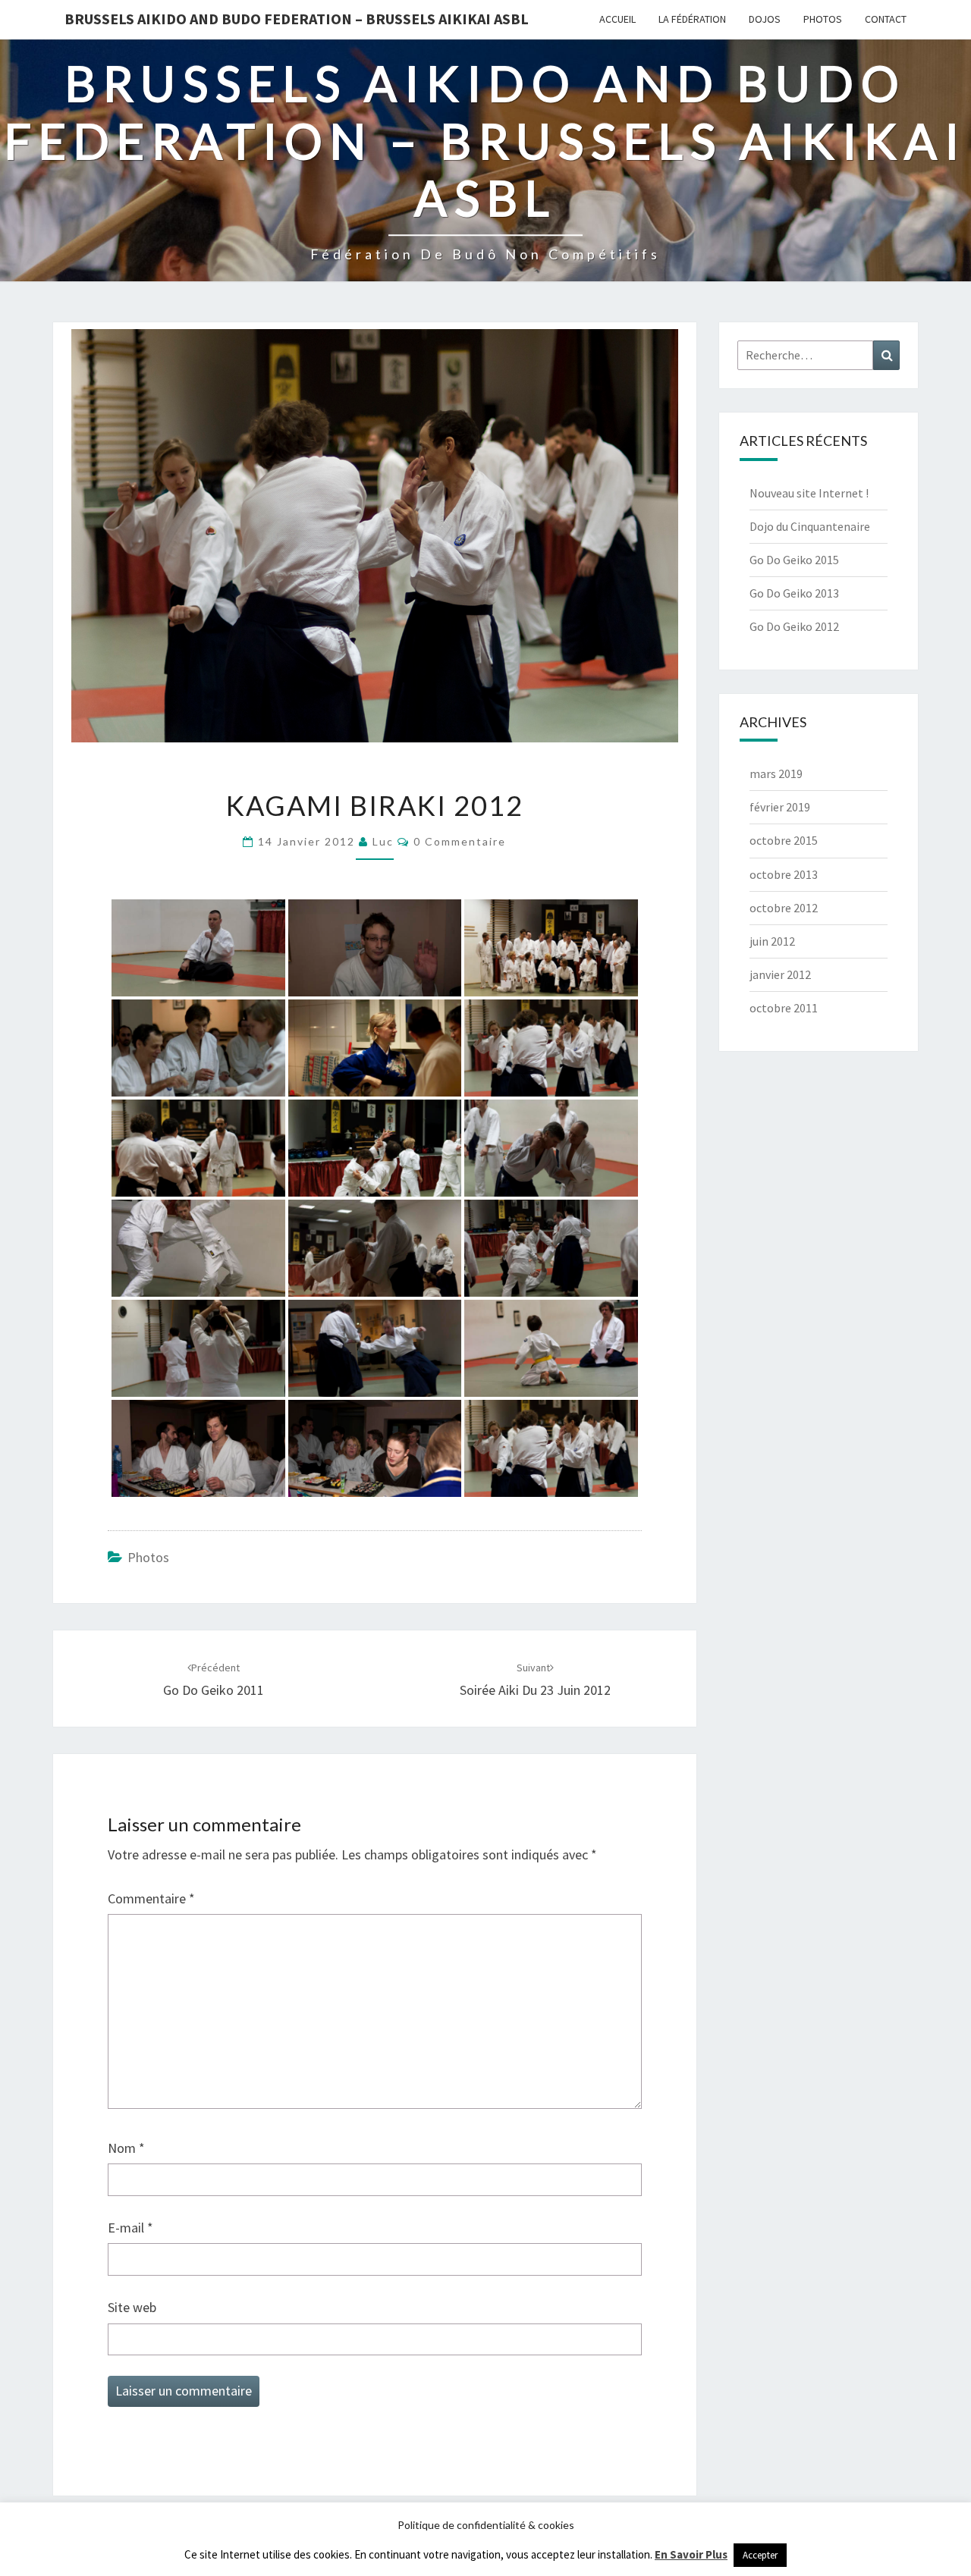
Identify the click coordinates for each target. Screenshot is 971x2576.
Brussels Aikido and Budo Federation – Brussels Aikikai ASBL (297, 19)
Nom (126, 2148)
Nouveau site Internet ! (809, 493)
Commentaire (151, 1898)
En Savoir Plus (691, 2554)
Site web (132, 2307)
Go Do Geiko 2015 (794, 560)
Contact (886, 19)
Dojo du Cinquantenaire (810, 526)
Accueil (617, 19)
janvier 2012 (780, 974)
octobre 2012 (784, 908)
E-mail (130, 2228)
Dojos (765, 19)
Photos (823, 19)
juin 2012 (772, 941)
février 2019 (780, 807)
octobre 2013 (784, 874)
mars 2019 (776, 773)
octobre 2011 (784, 1008)
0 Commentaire (460, 841)
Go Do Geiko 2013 (794, 593)
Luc (383, 841)
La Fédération (692, 19)
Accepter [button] (760, 2555)
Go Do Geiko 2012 (794, 626)
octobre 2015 (784, 840)
